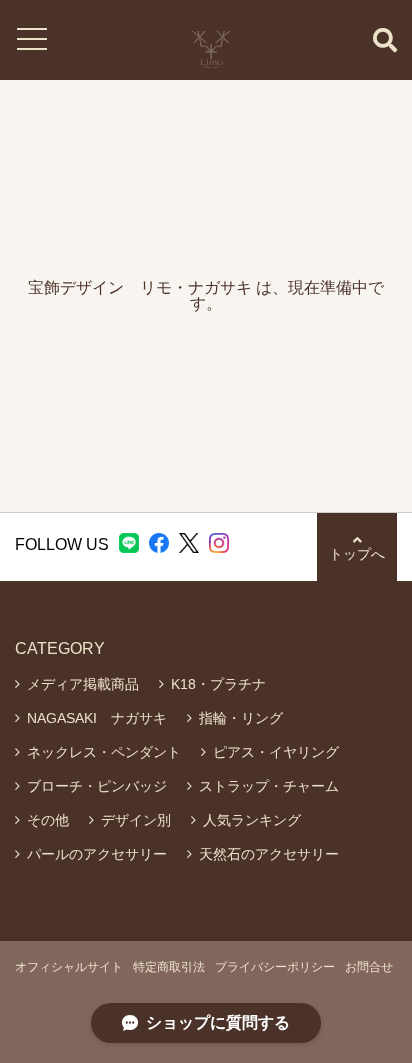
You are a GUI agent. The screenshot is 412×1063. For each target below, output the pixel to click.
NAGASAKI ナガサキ (97, 718)
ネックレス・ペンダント (104, 752)
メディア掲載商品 (83, 684)
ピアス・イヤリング (276, 752)
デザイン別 (136, 820)
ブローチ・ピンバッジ (97, 786)
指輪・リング (241, 718)
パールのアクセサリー (97, 854)
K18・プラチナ (218, 684)
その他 (48, 820)
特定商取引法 (169, 967)
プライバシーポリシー (275, 967)
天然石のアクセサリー (269, 854)
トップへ (357, 554)
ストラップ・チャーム (269, 786)
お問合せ (369, 967)
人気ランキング (252, 820)
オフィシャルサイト (69, 967)
